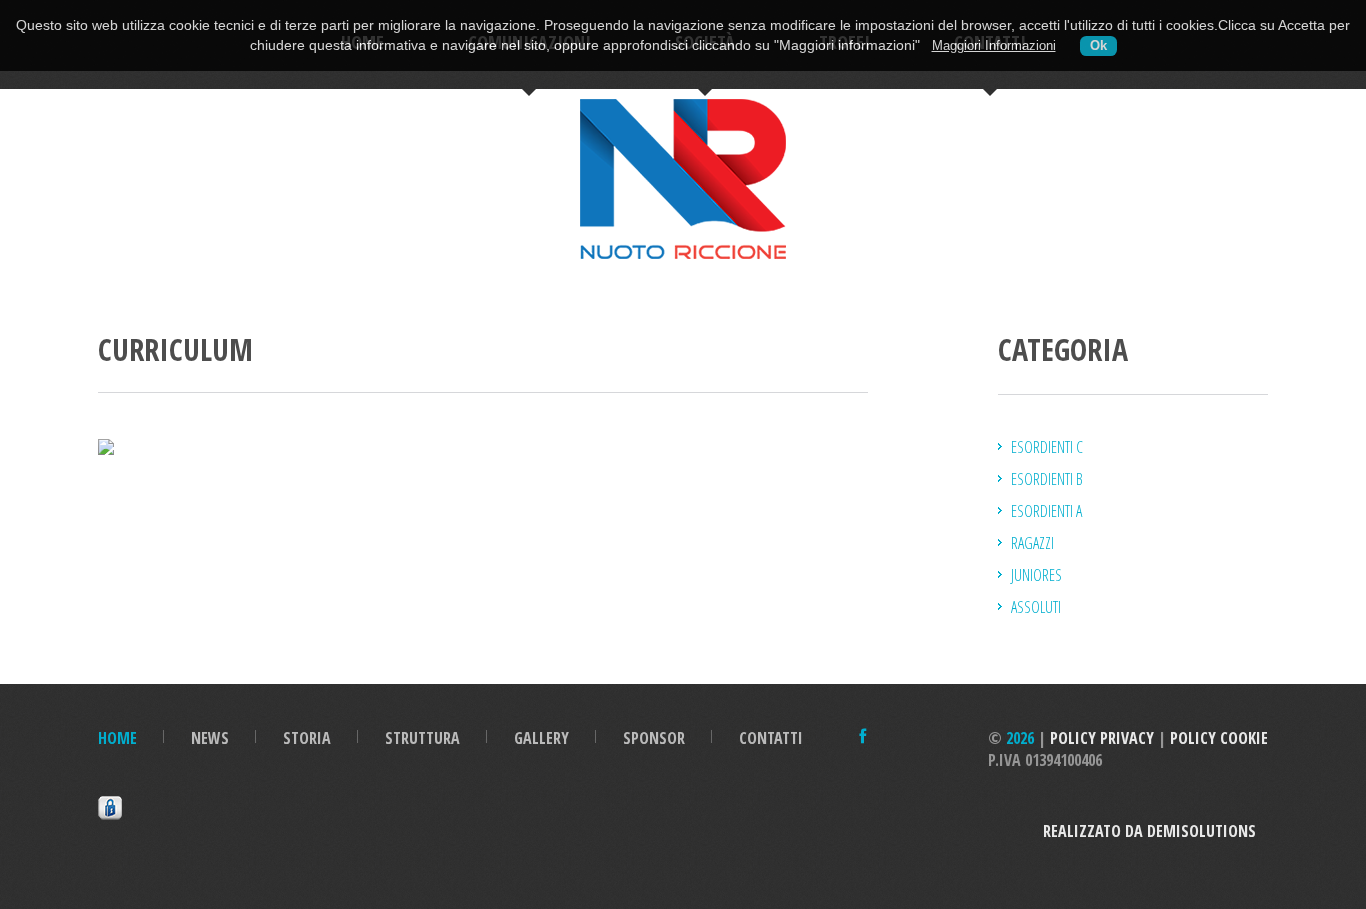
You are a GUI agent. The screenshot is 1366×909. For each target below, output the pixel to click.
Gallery (541, 738)
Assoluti (1036, 607)
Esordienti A (1046, 511)
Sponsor (654, 738)
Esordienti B (1047, 479)
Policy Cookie (1219, 738)
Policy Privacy (1102, 738)
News (210, 738)
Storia (307, 738)
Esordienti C (1047, 447)
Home (117, 738)
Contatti (771, 738)
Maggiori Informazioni (994, 46)
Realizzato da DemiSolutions (1155, 831)
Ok (1098, 46)
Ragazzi (1032, 543)
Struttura (422, 738)
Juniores (1036, 575)
